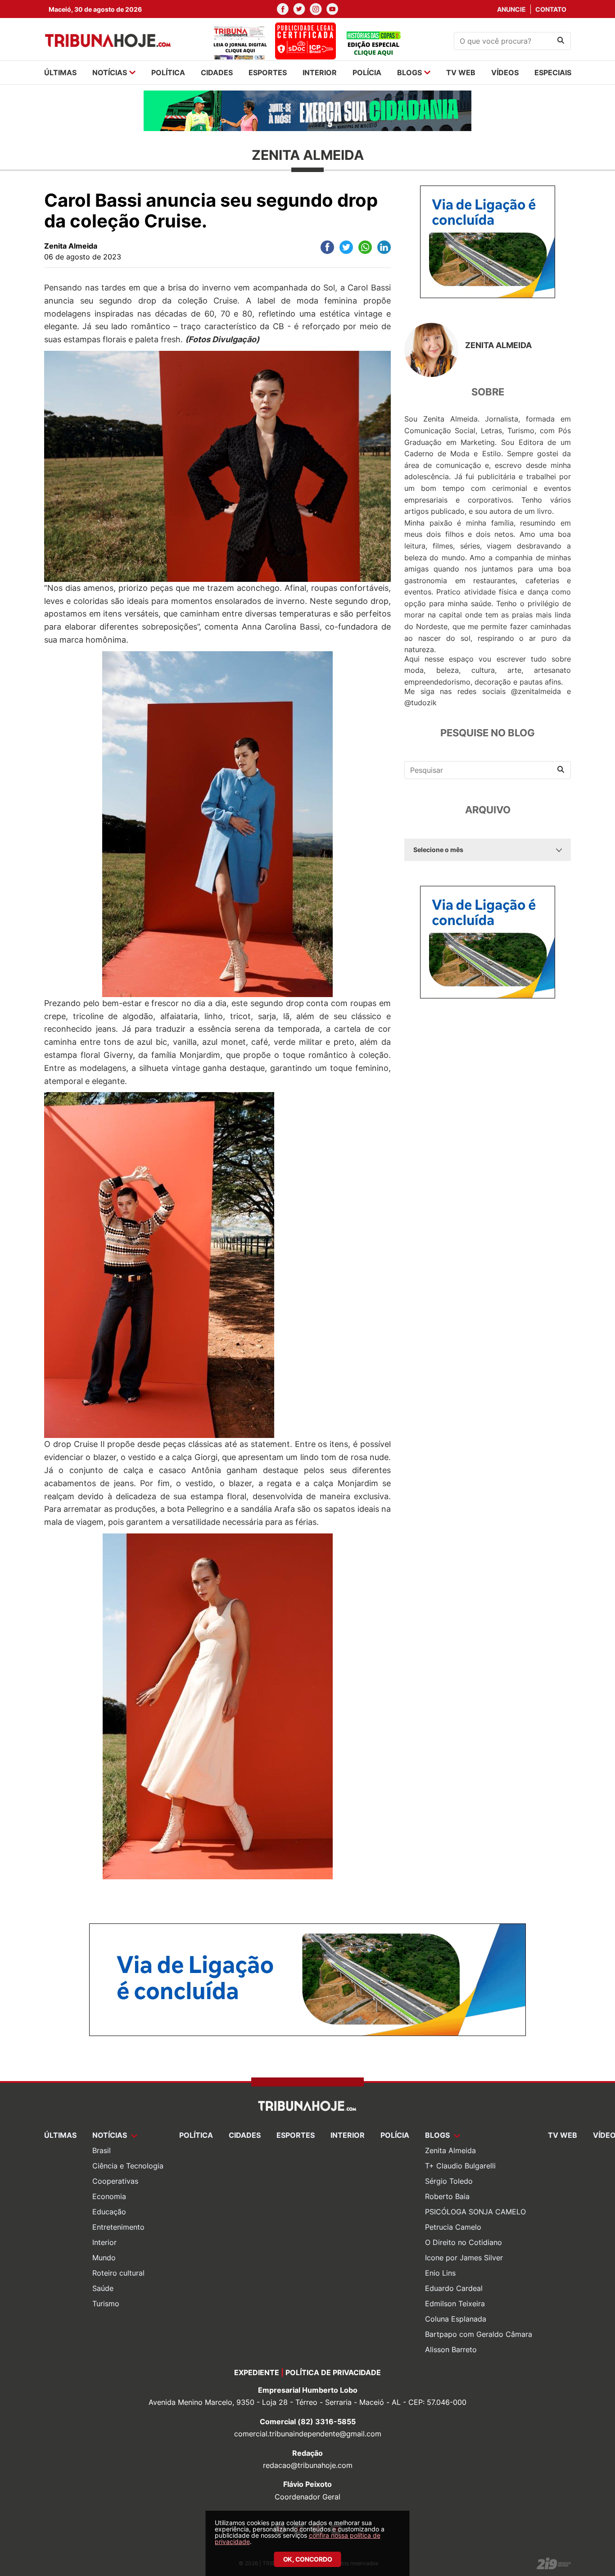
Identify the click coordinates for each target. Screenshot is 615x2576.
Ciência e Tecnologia (128, 2166)
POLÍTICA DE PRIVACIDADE (333, 2372)
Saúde (103, 2288)
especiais (553, 73)
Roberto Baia (447, 2196)
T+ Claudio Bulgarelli (460, 2166)
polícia (367, 73)
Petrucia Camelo (453, 2227)
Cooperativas (115, 2181)
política (168, 73)
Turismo (106, 2304)
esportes (268, 73)
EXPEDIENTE (257, 2372)
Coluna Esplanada (456, 2319)
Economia (109, 2196)
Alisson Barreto (451, 2349)
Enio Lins (440, 2273)
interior (320, 73)
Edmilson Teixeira (455, 2304)
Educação (109, 2212)
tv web (461, 73)
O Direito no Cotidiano (464, 2242)
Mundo (104, 2258)
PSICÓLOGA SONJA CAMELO (475, 2212)
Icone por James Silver (464, 2258)
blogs (409, 73)
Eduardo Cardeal (454, 2288)
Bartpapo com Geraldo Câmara (479, 2334)
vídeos (505, 73)
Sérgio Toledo (449, 2181)
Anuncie (511, 9)
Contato (551, 9)
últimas (60, 73)
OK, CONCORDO (308, 2559)
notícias (110, 73)
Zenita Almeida (450, 2150)
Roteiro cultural (118, 2273)
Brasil (102, 2150)
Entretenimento (118, 2227)
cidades (217, 73)
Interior (104, 2242)
